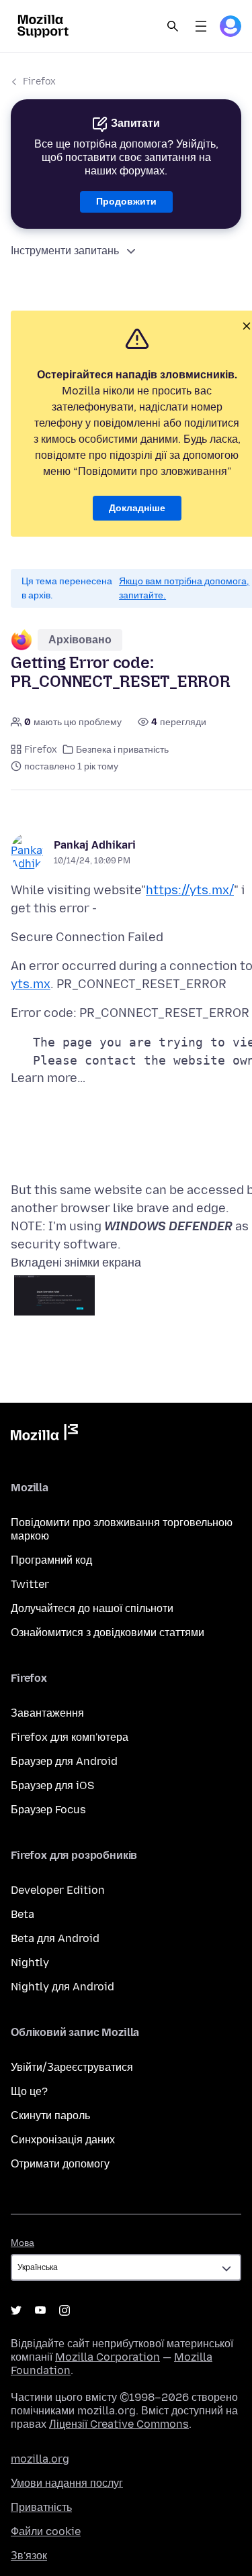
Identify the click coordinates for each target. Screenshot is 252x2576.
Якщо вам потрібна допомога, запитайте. (184, 588)
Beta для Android (55, 1938)
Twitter (30, 1584)
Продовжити (126, 202)
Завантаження (47, 1713)
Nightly (30, 1963)
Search (173, 26)
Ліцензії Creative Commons (119, 2424)
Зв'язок (29, 2556)
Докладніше (137, 508)
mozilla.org (40, 2459)
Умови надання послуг (67, 2483)
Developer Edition (58, 1890)
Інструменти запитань (65, 251)
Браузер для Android (64, 1761)
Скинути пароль (50, 2115)
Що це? (29, 2091)
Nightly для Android (62, 1987)
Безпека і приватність (122, 750)
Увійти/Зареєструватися (72, 2067)
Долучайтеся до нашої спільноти (92, 1608)
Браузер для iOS (52, 1785)
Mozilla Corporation (108, 2357)
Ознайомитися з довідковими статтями (108, 1632)
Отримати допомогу (60, 2164)
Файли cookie (46, 2531)
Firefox (39, 82)
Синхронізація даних (63, 2140)
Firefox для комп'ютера (70, 1737)
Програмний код (51, 1560)
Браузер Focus (48, 1810)
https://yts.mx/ (190, 890)
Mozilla (44, 1435)
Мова (23, 2243)
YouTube (40, 2310)
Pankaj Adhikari (95, 845)
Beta (23, 1914)
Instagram (65, 2310)
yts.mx (31, 984)
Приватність (41, 2507)
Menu (201, 26)
